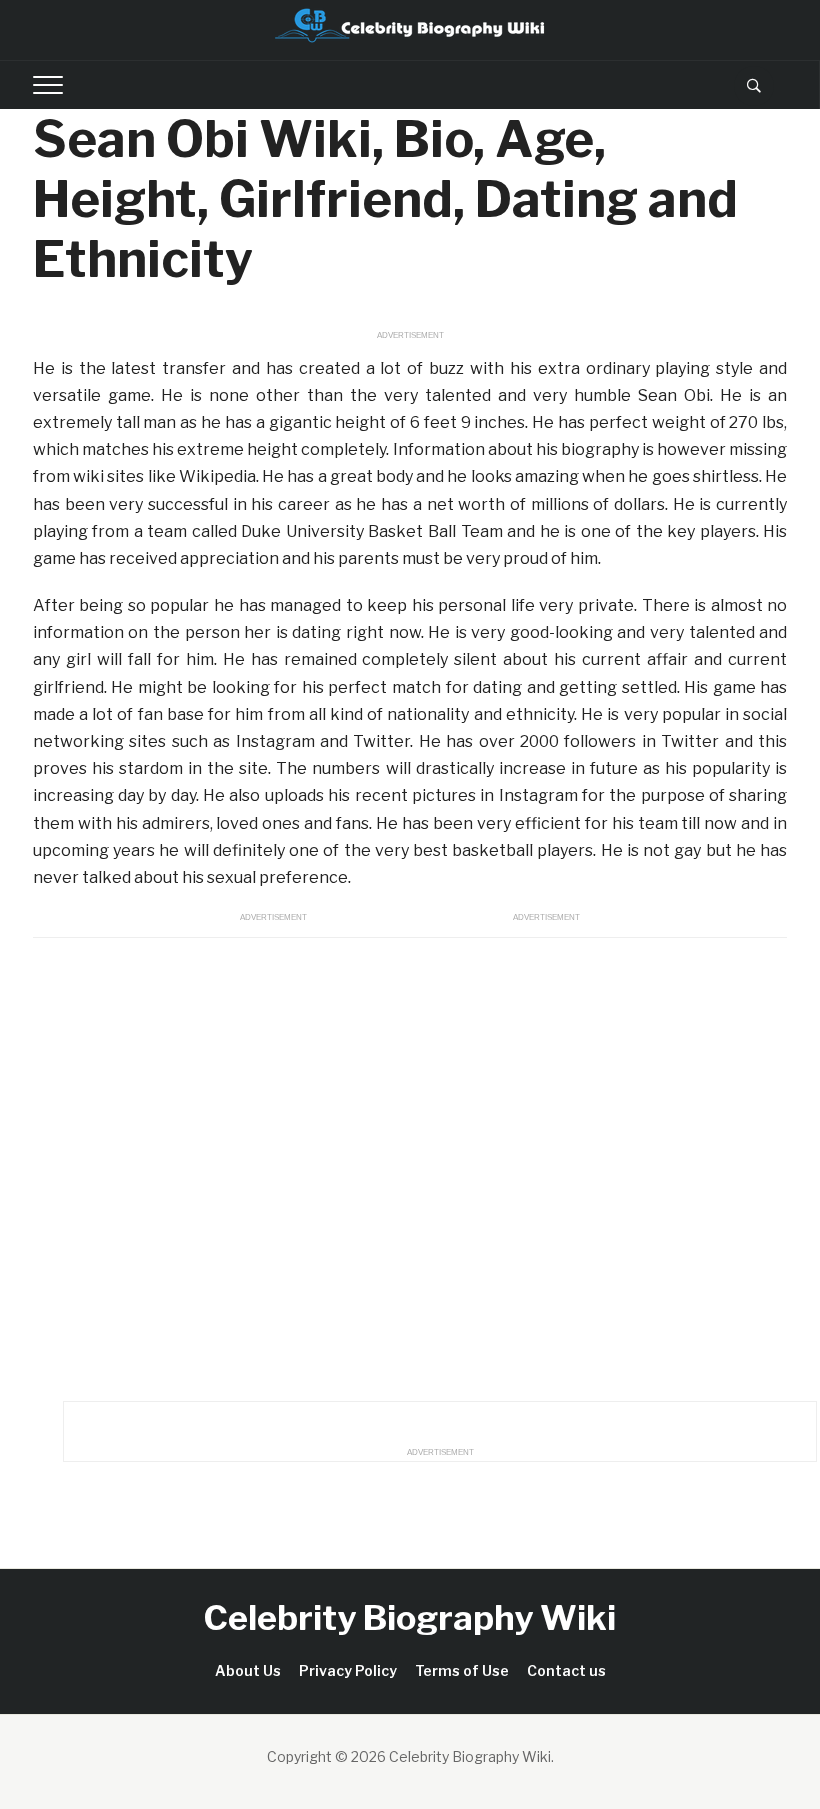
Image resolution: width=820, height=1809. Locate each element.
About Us (248, 1670)
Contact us (566, 1670)
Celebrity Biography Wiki (410, 1617)
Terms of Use (462, 1670)
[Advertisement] (410, 1164)
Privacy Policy (348, 1670)
